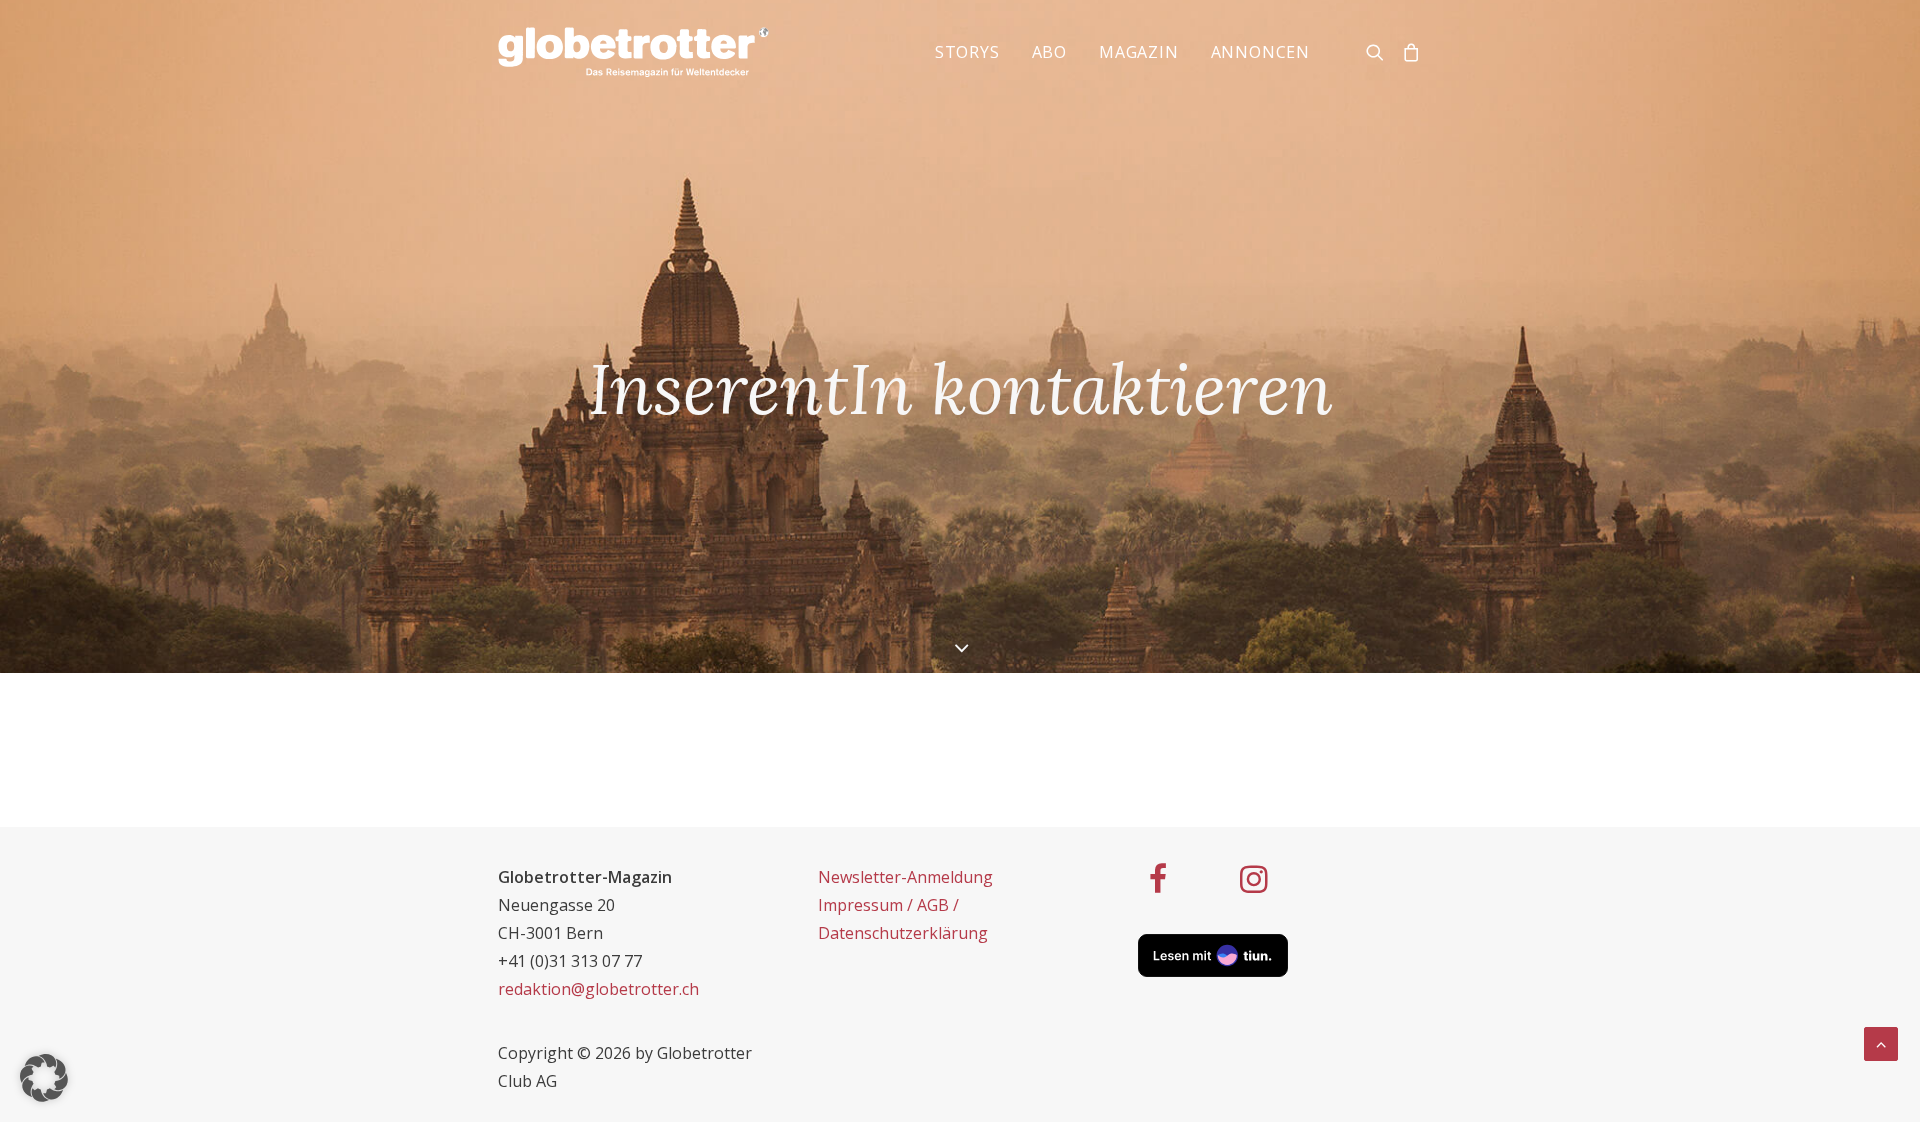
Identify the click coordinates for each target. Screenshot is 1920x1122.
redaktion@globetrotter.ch (598, 989)
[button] (44, 1078)
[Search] (1379, 52)
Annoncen (1260, 52)
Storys (967, 52)
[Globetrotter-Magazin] (633, 52)
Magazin (1139, 52)
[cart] (1407, 52)
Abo (1049, 52)
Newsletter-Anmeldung (905, 877)
